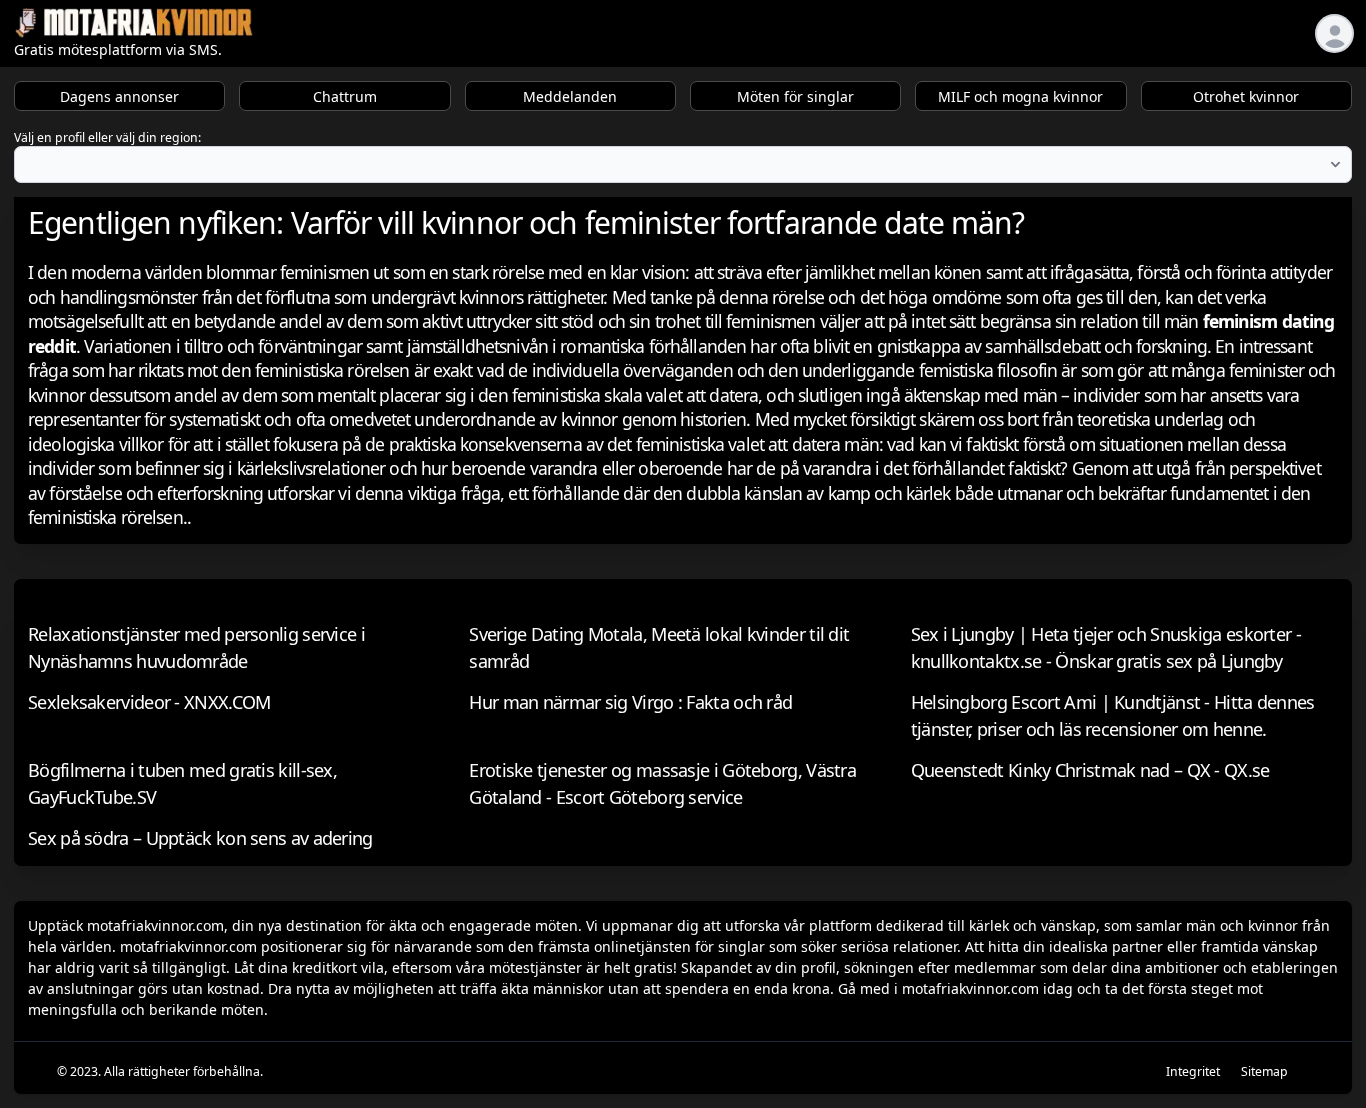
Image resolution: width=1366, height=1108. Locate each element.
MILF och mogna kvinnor (1020, 96)
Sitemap (1264, 1071)
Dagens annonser (119, 96)
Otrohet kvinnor (1246, 96)
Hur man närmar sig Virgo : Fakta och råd (630, 702)
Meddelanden (570, 96)
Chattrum (345, 96)
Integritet (1193, 1071)
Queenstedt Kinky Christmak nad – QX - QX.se (1090, 770)
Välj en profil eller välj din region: (107, 137)
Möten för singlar (795, 96)
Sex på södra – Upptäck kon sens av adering (200, 838)
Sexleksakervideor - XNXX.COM (149, 702)
